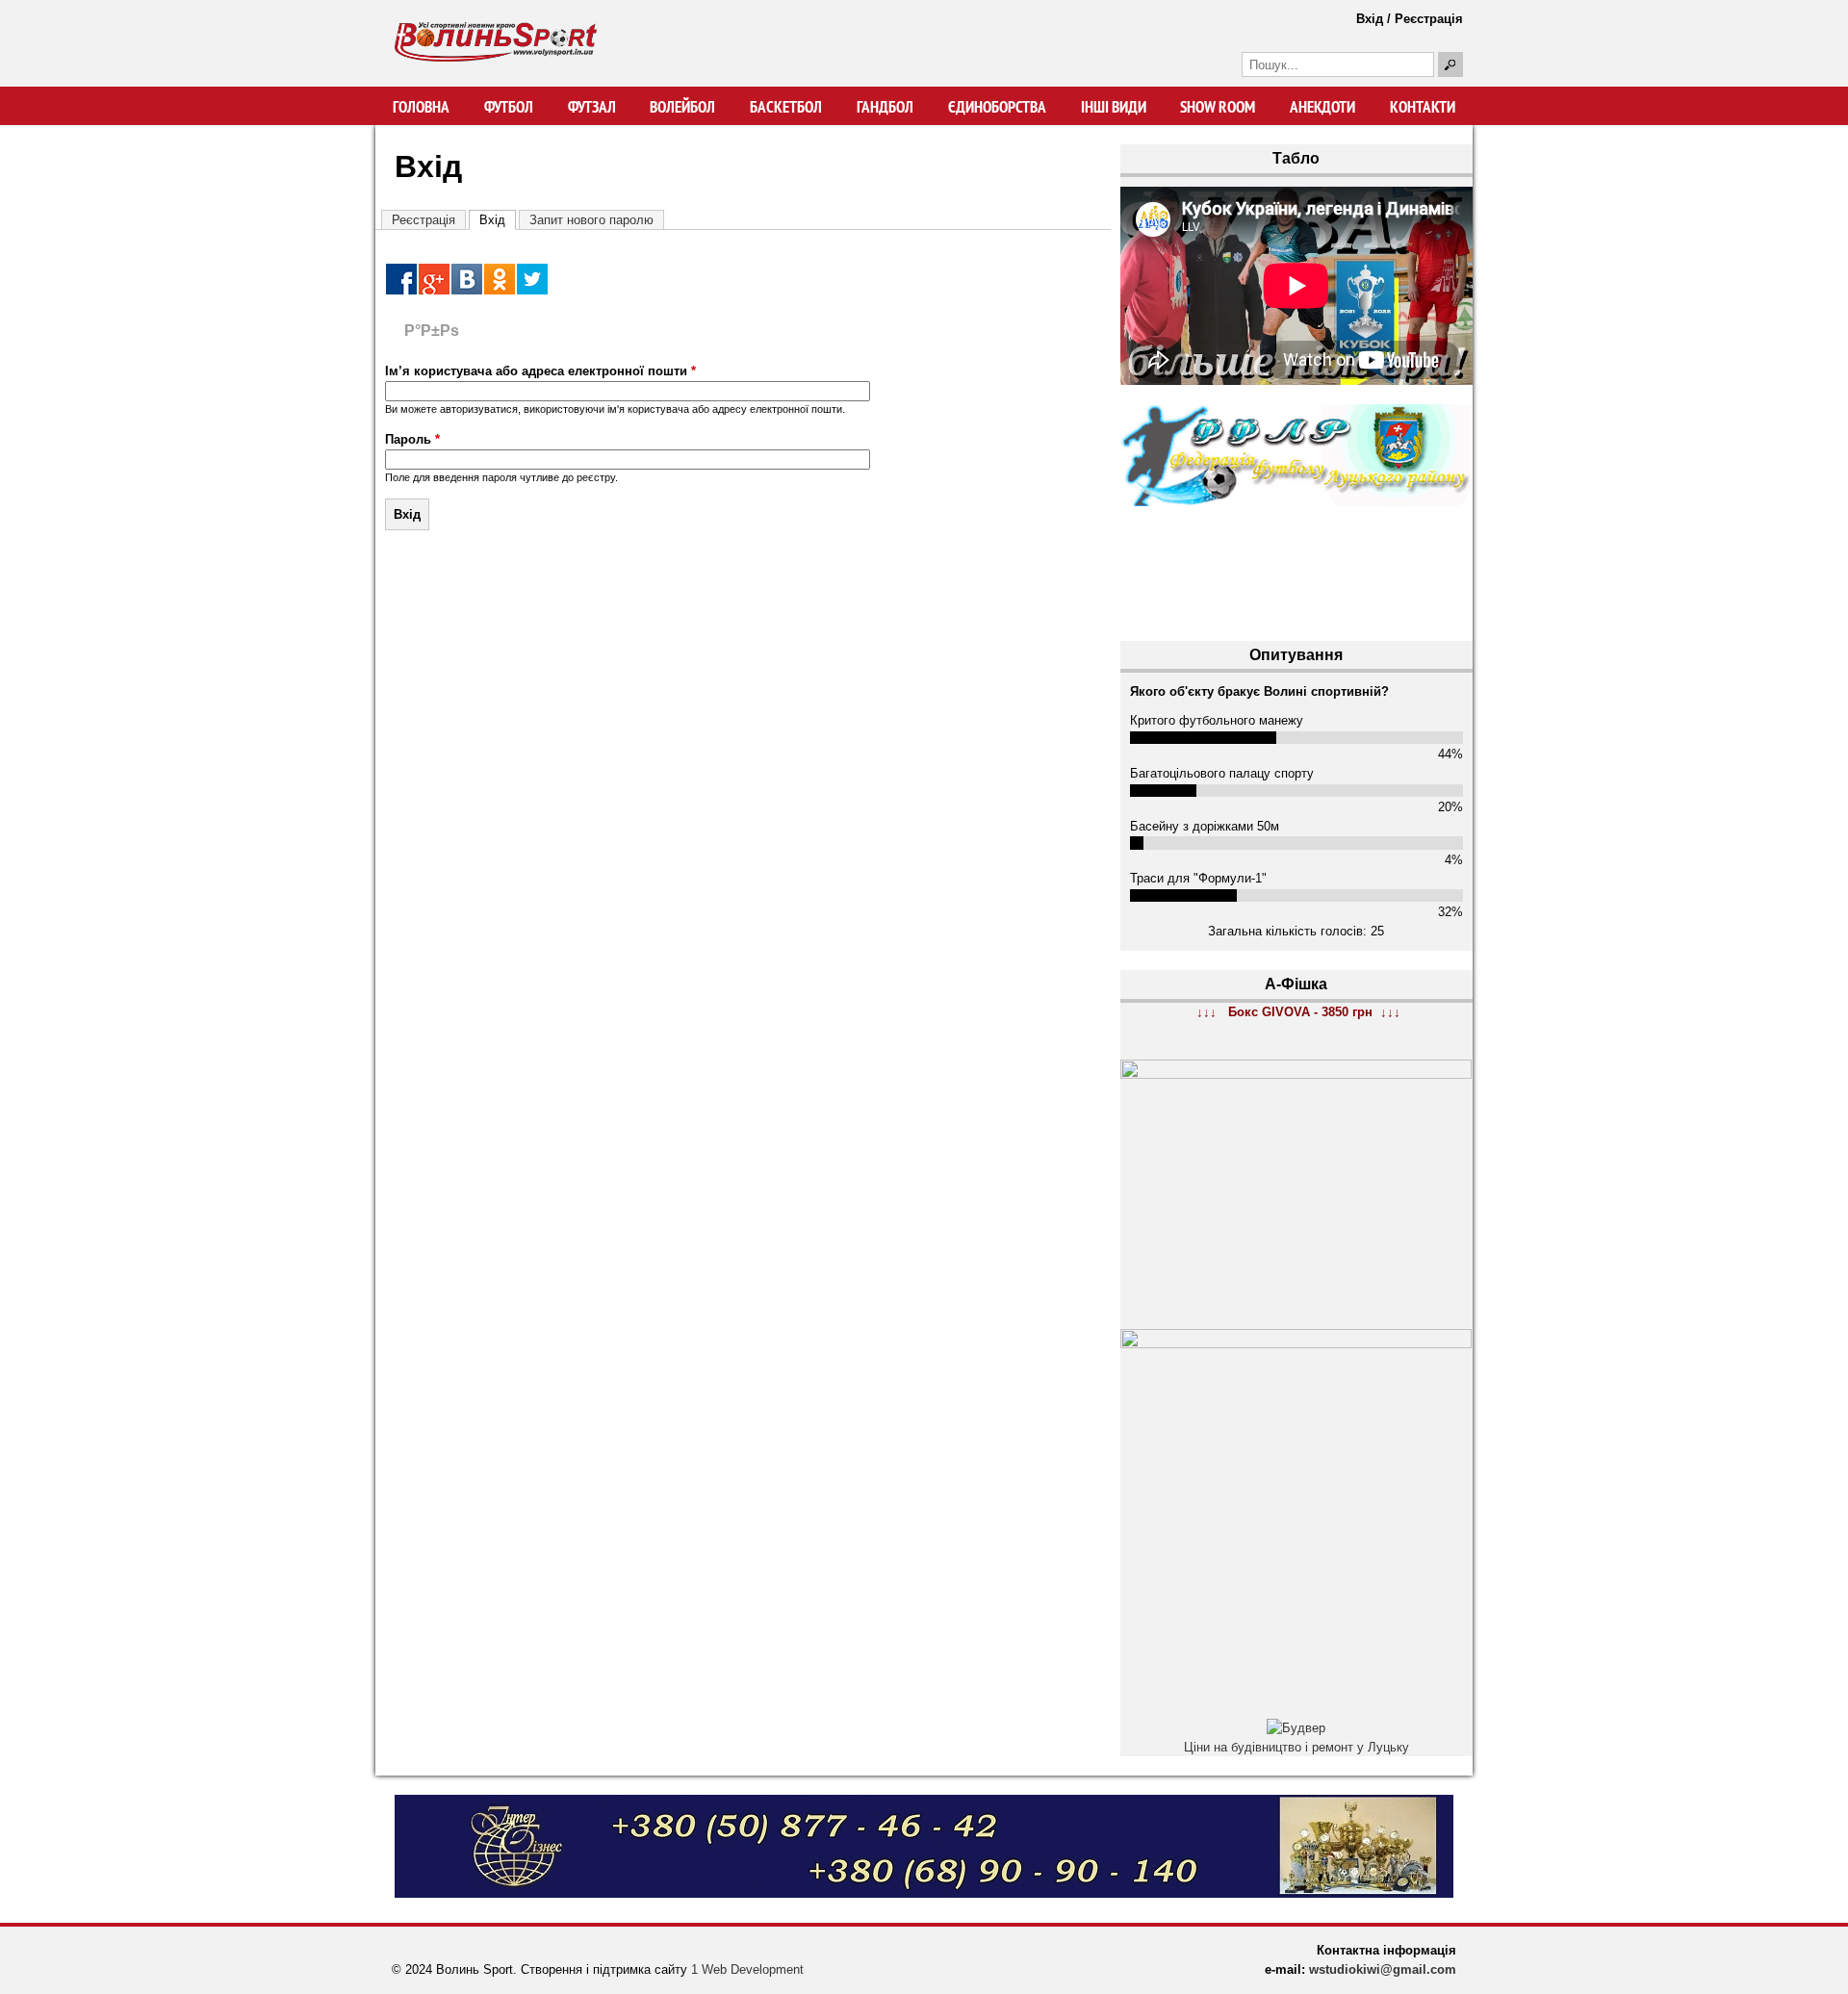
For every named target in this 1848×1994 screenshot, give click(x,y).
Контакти (1423, 107)
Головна (421, 107)
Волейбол (682, 107)
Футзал (592, 107)
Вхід (1370, 19)
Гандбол (885, 107)
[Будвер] (1296, 1728)
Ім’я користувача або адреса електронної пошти (540, 371)
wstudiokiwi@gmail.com (1383, 1969)
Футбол (509, 107)
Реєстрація (1429, 19)
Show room (1218, 107)
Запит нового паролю (591, 220)
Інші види (1114, 107)
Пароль (412, 439)
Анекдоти (1322, 107)
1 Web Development (747, 1969)
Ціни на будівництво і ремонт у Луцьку (1296, 1747)
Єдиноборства (997, 107)
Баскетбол (786, 107)
